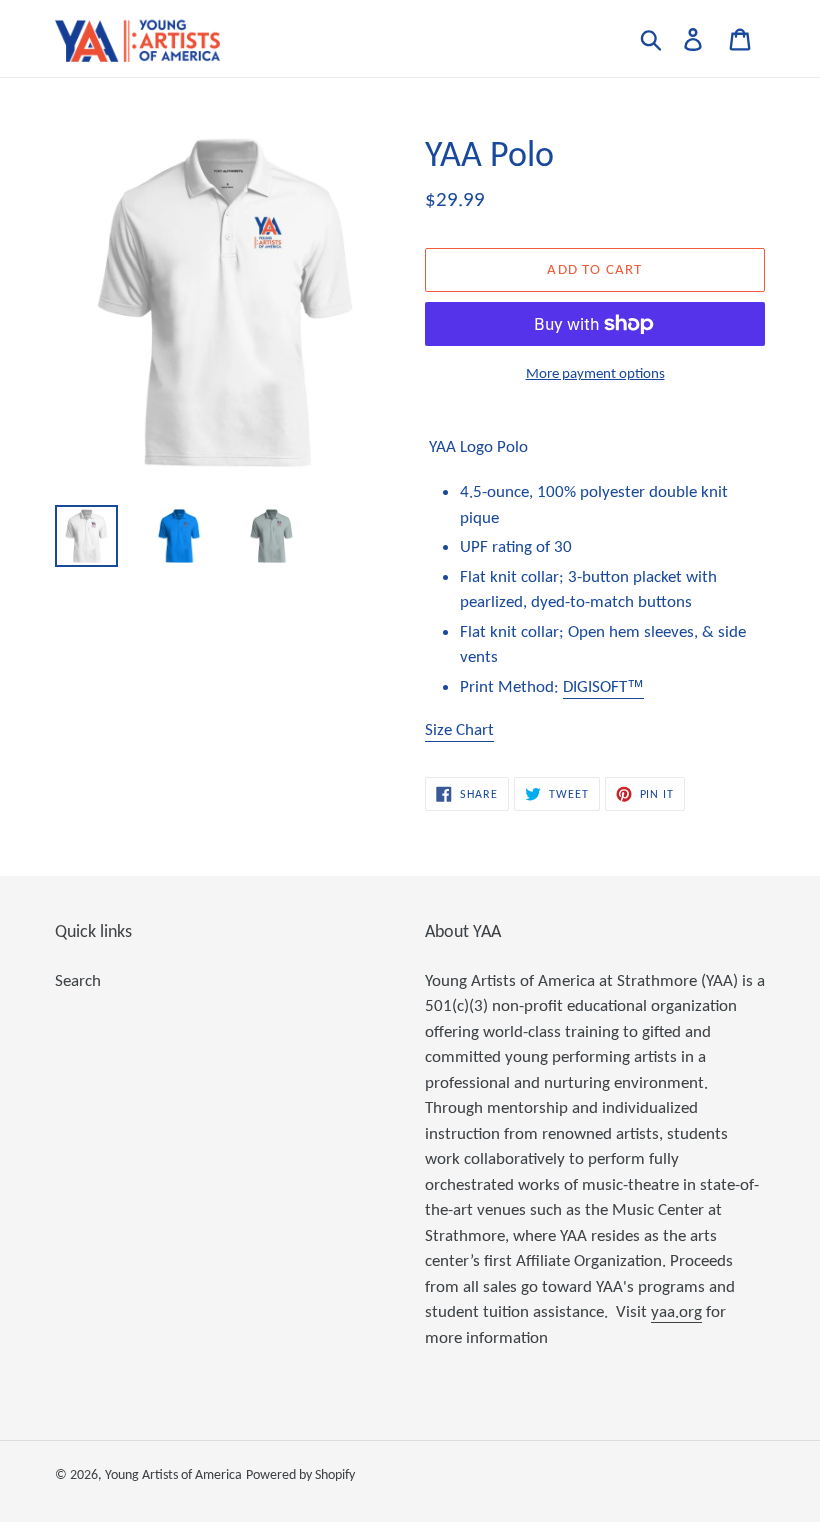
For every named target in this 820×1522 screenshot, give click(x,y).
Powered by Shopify (300, 1474)
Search (78, 980)
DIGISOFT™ (603, 686)
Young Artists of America (173, 1474)
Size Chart (459, 729)
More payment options (595, 373)
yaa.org (676, 1311)
